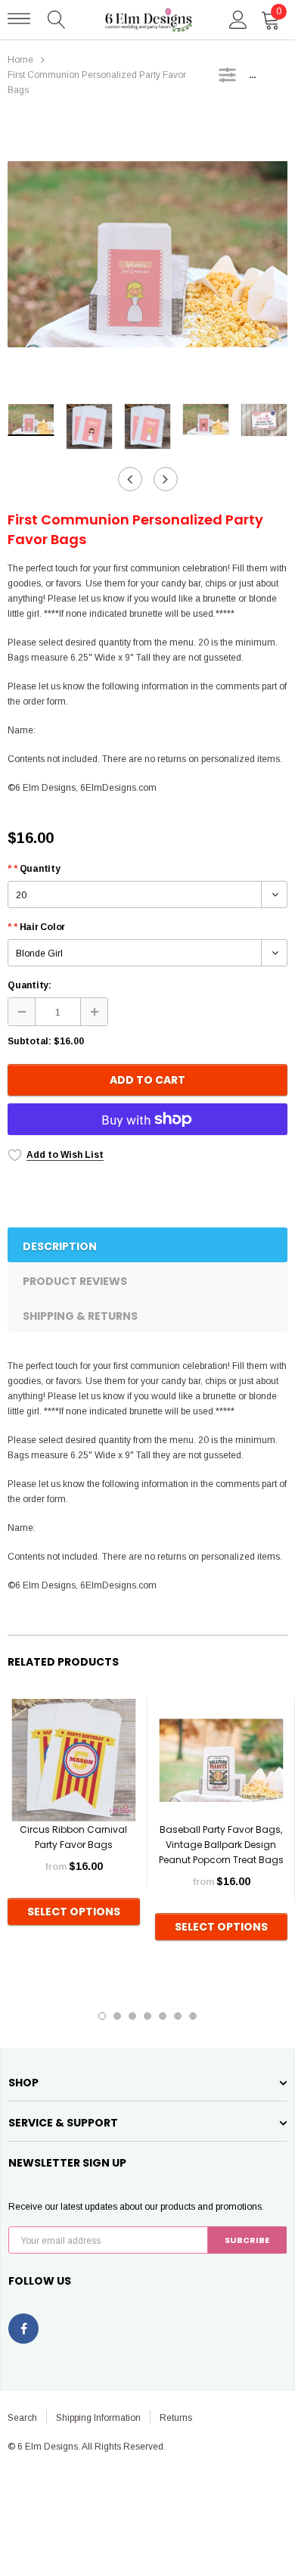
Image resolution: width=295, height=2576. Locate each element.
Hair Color (36, 927)
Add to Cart (147, 1080)
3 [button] (132, 2016)
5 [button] (163, 2016)
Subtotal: (29, 1041)
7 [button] (193, 2016)
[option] (147, 254)
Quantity (34, 869)
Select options (74, 1912)
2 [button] (117, 2016)
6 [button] (178, 2016)
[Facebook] (23, 2329)
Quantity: (29, 985)
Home (20, 60)
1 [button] (102, 2016)
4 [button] (147, 2016)
